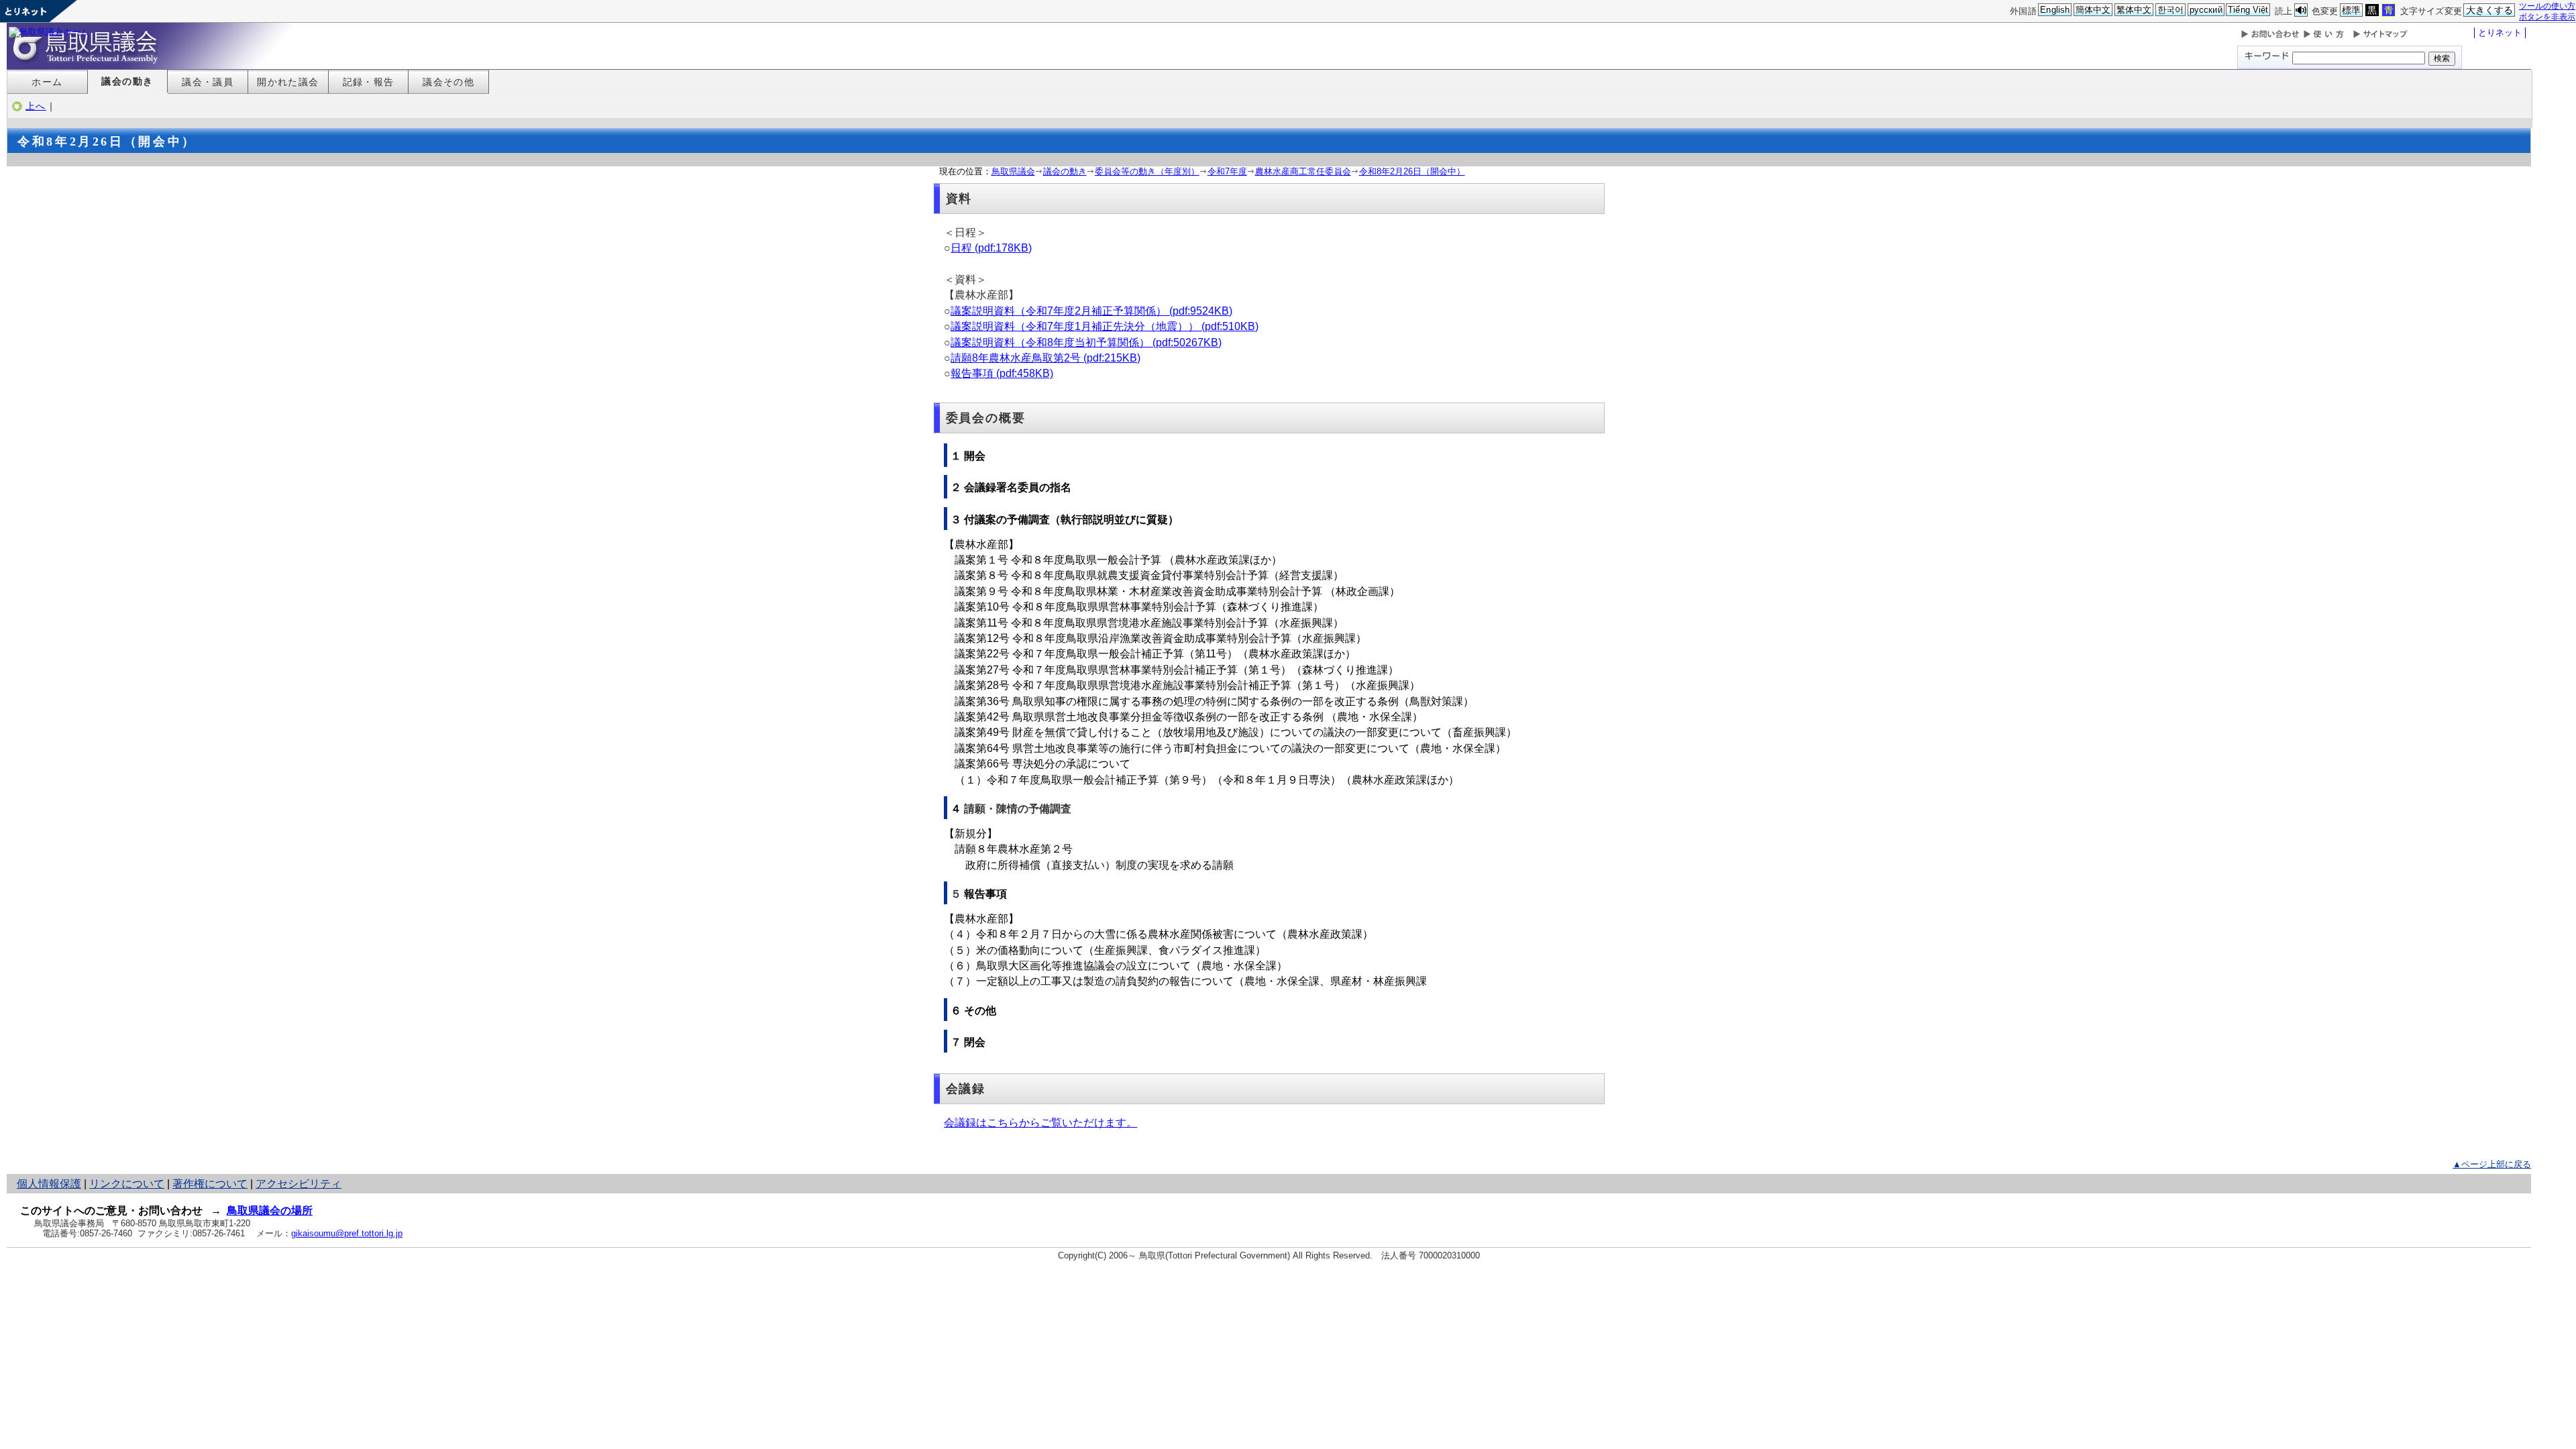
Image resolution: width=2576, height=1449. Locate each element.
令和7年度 (1227, 171)
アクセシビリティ (299, 1184)
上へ (36, 106)
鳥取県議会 (1013, 171)
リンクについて (127, 1184)
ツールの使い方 (2547, 6)
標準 (2351, 10)
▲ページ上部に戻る (2492, 1164)
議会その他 (448, 82)
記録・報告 (369, 82)
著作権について (210, 1184)
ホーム (47, 82)
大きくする (2490, 10)
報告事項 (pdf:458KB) (1002, 373)
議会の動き (127, 81)
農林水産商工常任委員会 (1303, 171)
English (2055, 10)
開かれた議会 (288, 82)
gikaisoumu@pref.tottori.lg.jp (347, 1233)
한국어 (2170, 10)
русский (2206, 10)
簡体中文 (2093, 10)
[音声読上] (2301, 10)
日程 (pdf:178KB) (991, 248)
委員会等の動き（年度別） (1147, 171)
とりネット (2500, 33)
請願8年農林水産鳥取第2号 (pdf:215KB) (1045, 358)
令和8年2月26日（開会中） (1412, 171)
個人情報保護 (49, 1184)
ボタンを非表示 (2547, 16)
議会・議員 (208, 82)
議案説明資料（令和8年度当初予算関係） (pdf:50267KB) (1086, 342)
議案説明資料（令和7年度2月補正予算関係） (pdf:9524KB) (1091, 311)
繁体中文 (2134, 10)
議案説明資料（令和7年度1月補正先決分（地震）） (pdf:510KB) (1105, 326)
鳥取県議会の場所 (270, 1211)
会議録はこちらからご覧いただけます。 (1040, 1123)
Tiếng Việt (2248, 10)
